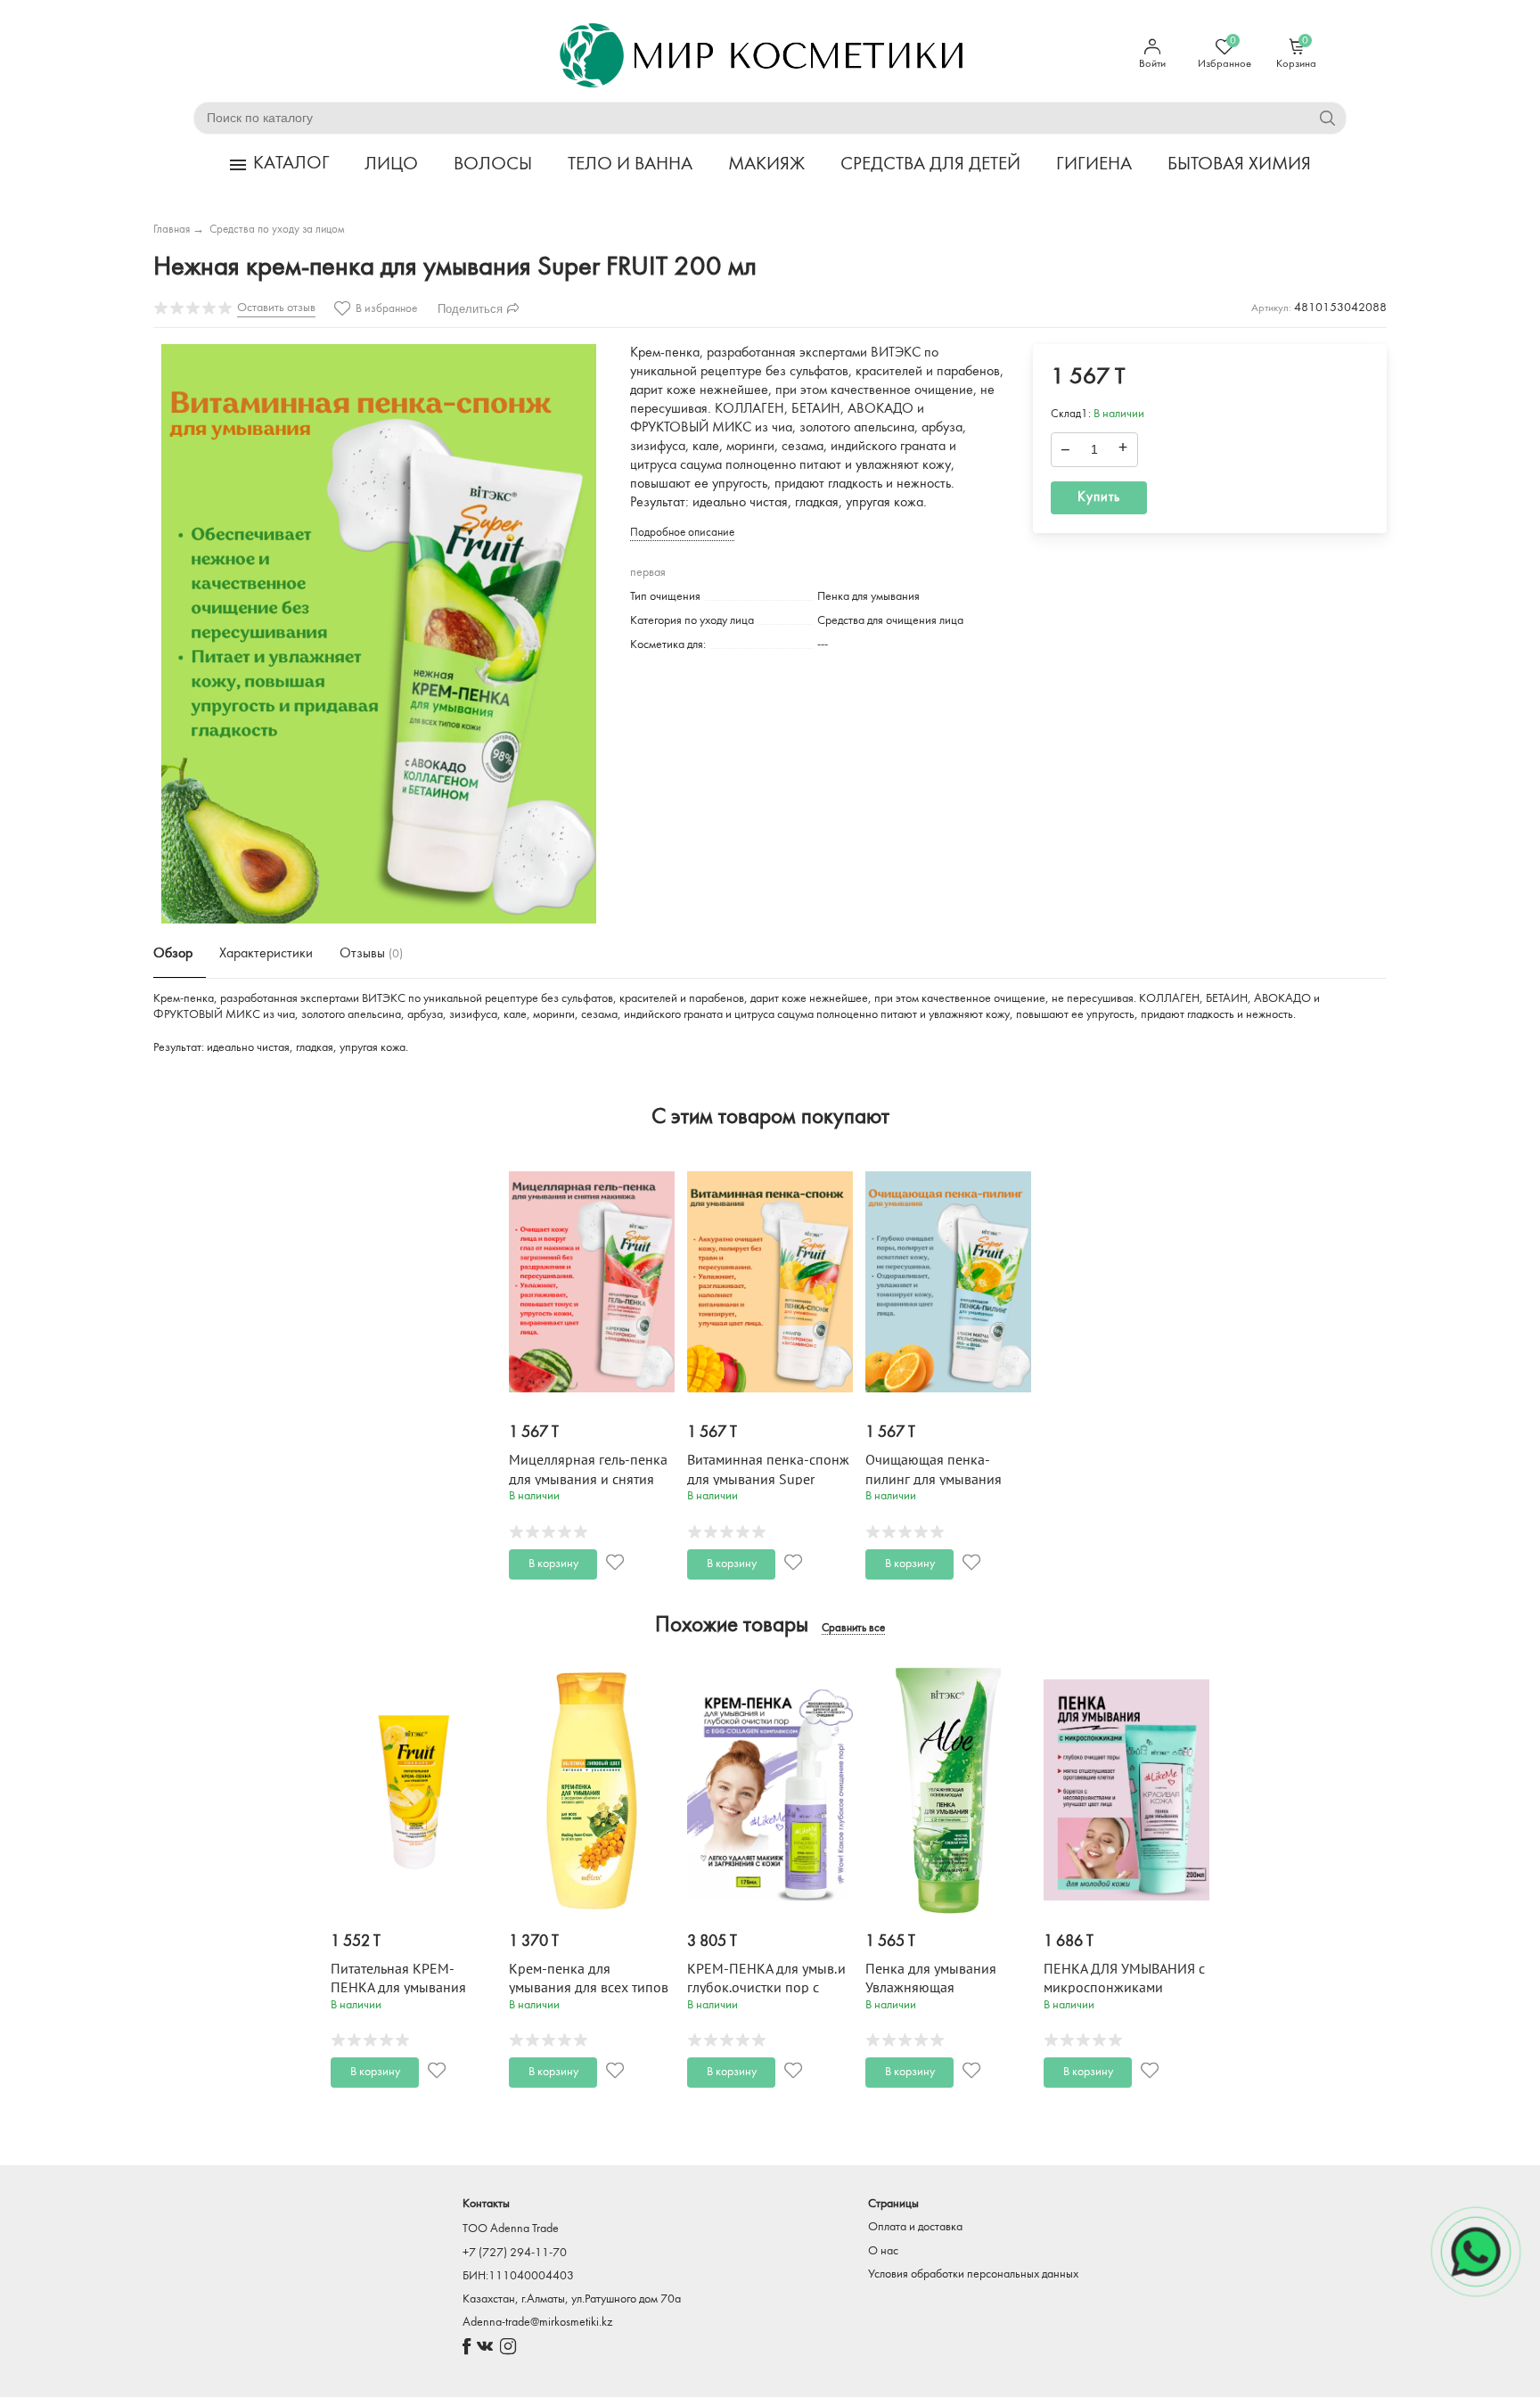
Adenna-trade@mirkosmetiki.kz (537, 2323)
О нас (883, 2251)
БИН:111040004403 (518, 2276)
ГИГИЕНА (1094, 164)
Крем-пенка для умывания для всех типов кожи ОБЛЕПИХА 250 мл (589, 1988)
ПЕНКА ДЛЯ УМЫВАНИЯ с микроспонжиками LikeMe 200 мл (1124, 1988)
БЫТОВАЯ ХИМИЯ (1239, 164)
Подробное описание (682, 533)
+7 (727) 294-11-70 (515, 2253)
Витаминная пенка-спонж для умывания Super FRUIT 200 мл (768, 1479)
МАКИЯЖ (766, 164)
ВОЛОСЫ (493, 164)
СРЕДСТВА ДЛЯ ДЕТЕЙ (930, 164)
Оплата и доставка (915, 2227)
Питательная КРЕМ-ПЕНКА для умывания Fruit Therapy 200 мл (398, 1988)
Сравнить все (853, 1629)
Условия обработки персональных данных (973, 2274)
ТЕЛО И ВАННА (630, 164)
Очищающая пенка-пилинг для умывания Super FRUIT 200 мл (934, 1479)
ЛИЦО (391, 164)
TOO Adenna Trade (511, 2229)
